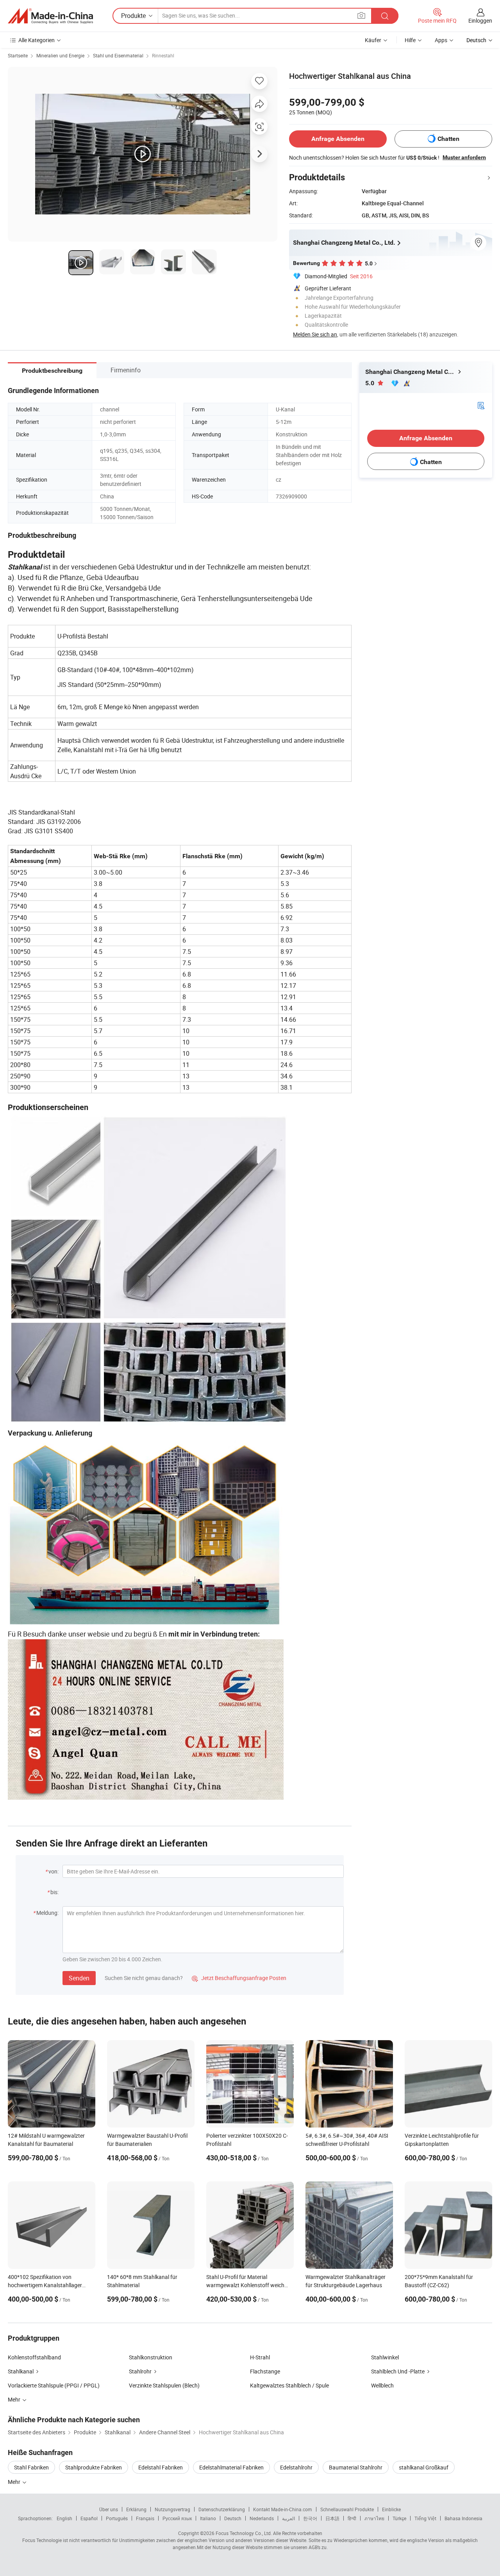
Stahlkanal (21, 2371)
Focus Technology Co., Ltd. (244, 2533)
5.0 (371, 383)
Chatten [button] (448, 139)
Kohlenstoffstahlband (34, 2357)
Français (145, 2518)
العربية (288, 2518)
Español (89, 2518)
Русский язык (177, 2518)
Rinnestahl (163, 55)
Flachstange (265, 2371)
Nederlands (262, 2518)
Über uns (109, 2509)
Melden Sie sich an (315, 334)
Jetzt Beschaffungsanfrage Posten (239, 1978)
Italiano (208, 2518)
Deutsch (233, 2518)
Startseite (18, 55)
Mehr (15, 2482)
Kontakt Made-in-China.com (283, 2509)
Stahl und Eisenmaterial (118, 55)
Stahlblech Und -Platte (398, 2371)
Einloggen (480, 20)
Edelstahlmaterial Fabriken (231, 2467)
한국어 (310, 2518)
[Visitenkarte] (481, 405)
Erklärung (136, 2509)
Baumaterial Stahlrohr (356, 2467)
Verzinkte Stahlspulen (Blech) (164, 2385)
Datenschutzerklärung (222, 2509)
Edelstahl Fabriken (161, 2467)
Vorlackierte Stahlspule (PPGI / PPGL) (54, 2385)
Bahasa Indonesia (463, 2518)
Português (117, 2518)
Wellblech (382, 2385)
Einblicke (391, 2509)
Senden (79, 1978)
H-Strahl (260, 2357)
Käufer (373, 40)
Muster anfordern (464, 157)
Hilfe (410, 40)
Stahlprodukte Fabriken (94, 2467)
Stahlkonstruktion (151, 2357)
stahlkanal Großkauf (424, 2467)
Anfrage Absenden (338, 139)
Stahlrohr (140, 2371)
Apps (441, 40)
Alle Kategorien (37, 40)
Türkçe (399, 2518)
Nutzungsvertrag (172, 2509)
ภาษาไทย (374, 2518)
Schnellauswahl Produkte (347, 2509)
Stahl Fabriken (31, 2467)
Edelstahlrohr (296, 2467)
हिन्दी (352, 2518)
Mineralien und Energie (60, 55)
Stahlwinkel (385, 2357)
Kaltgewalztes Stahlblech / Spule (289, 2385)
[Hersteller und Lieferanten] (50, 16)
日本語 (332, 2518)
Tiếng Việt (425, 2518)
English (64, 2518)
